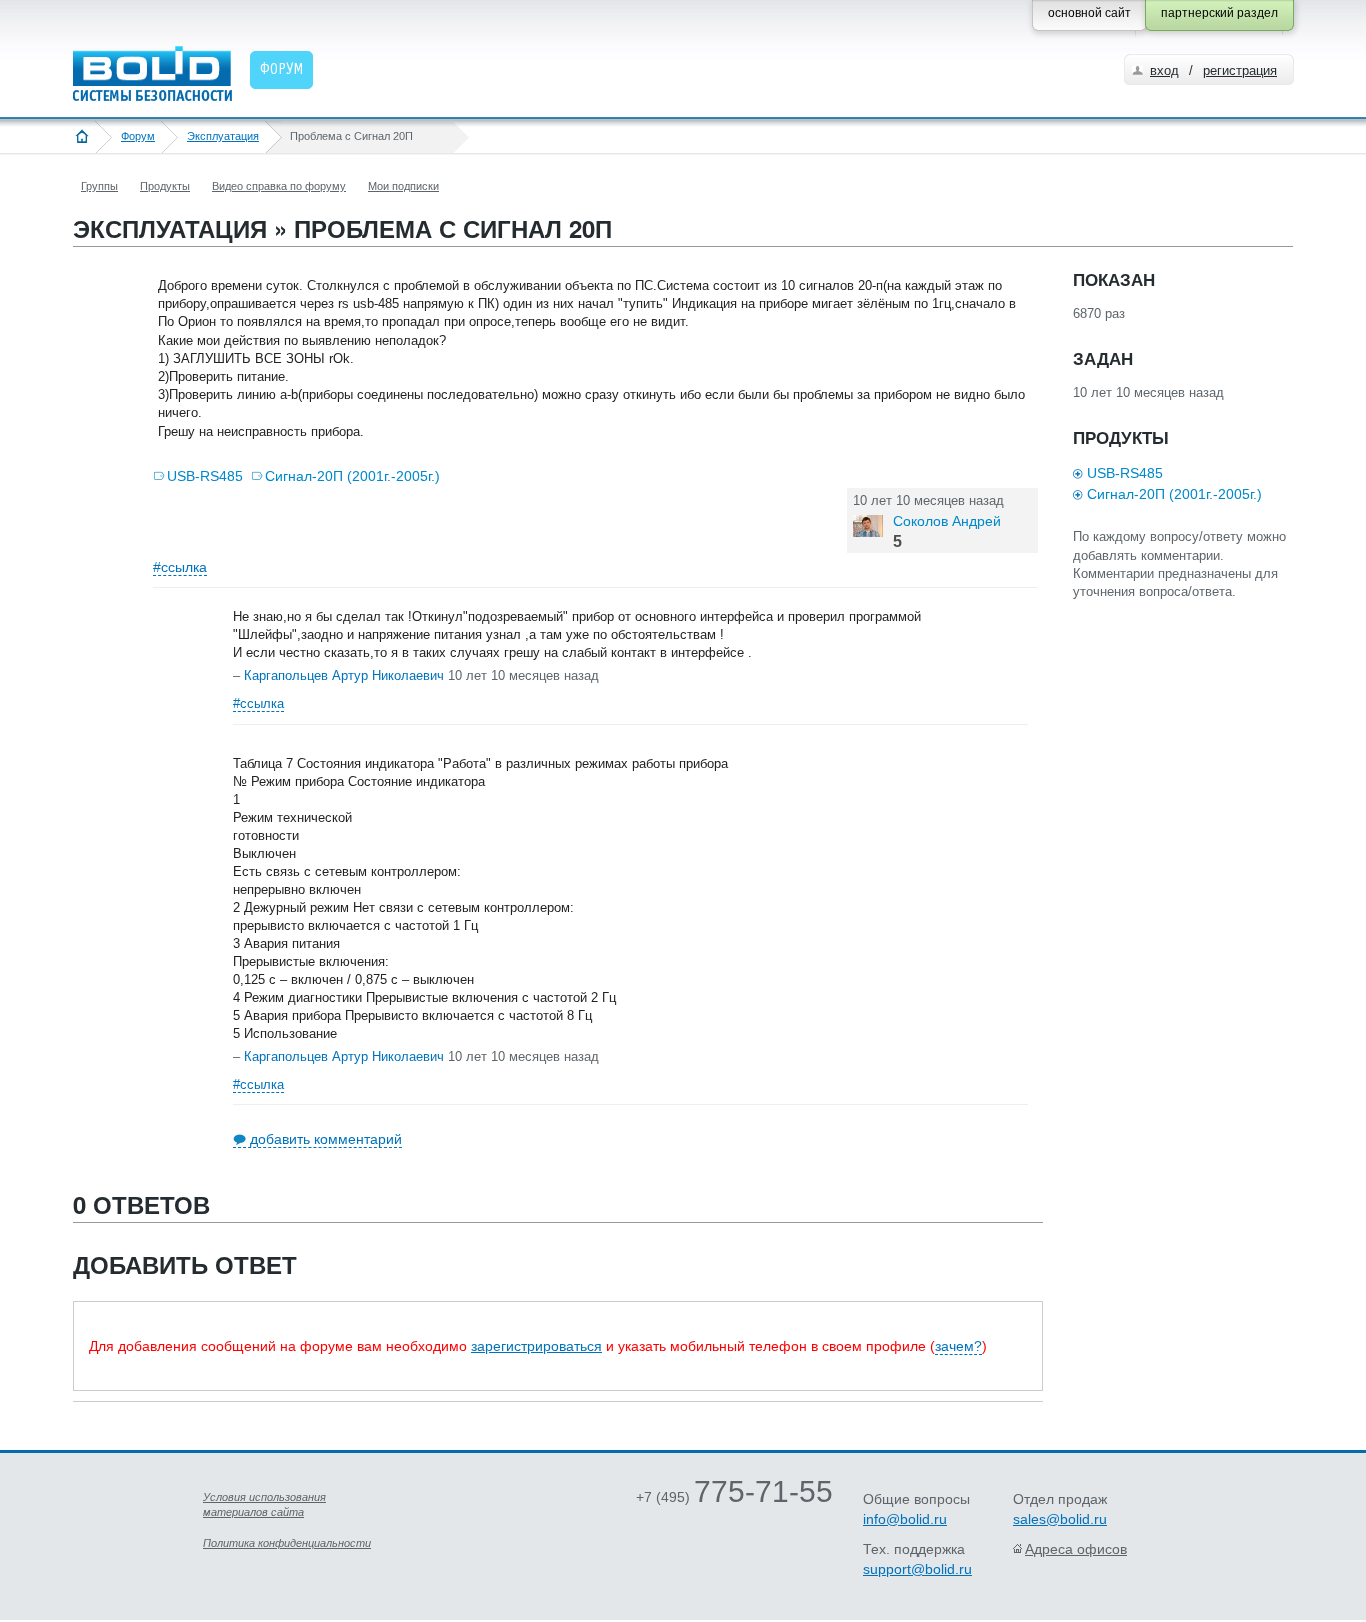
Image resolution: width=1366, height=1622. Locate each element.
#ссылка (180, 567)
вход (1164, 70)
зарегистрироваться (536, 1346)
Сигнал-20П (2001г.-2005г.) (352, 476)
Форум (138, 136)
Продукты (165, 186)
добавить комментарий (326, 1139)
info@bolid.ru (905, 1519)
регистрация (1240, 70)
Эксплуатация (223, 136)
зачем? (958, 1346)
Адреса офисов (1076, 1549)
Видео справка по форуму (279, 186)
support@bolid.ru (917, 1569)
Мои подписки (403, 186)
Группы (99, 186)
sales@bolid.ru (1060, 1519)
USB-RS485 (205, 476)
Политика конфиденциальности (287, 1543)
